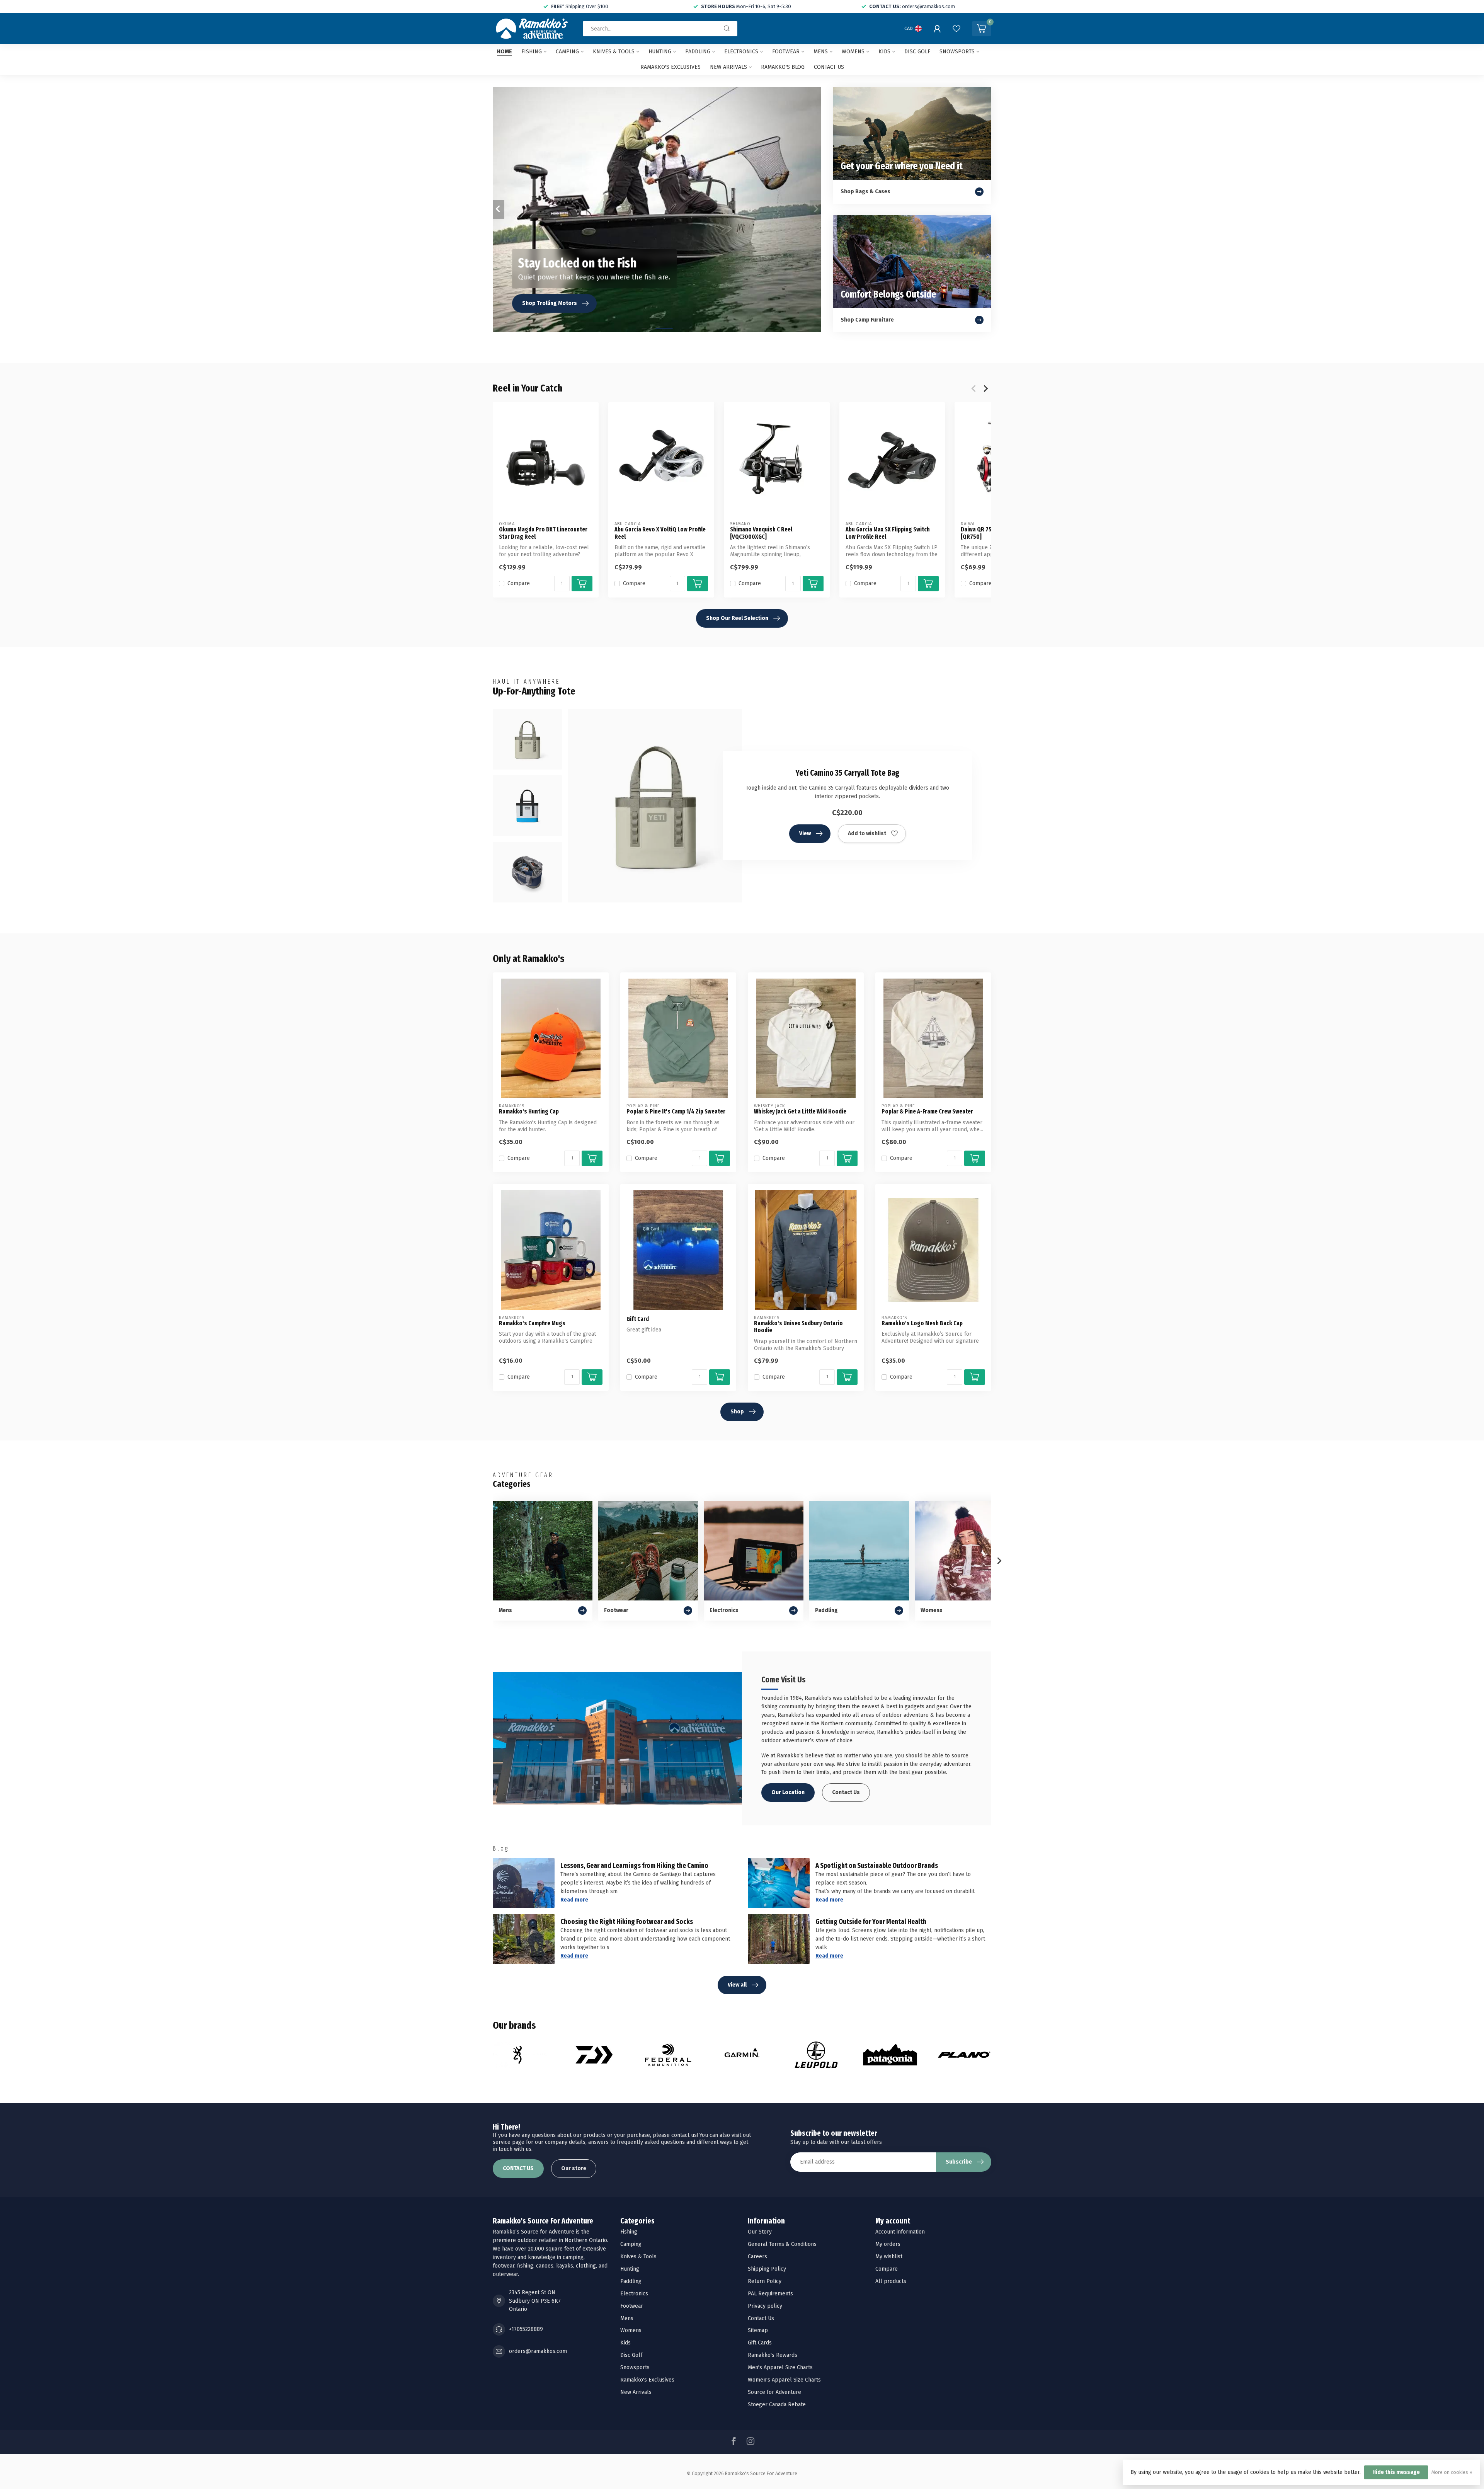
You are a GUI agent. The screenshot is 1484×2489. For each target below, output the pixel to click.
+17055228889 (526, 2329)
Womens (853, 52)
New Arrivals (728, 67)
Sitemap (758, 2330)
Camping (567, 52)
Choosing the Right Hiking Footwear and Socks (627, 1922)
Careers (757, 2257)
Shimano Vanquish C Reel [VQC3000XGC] (761, 533)
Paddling (698, 52)
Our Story (760, 2232)
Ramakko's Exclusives (671, 67)
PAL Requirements (770, 2294)
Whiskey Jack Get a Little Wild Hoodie (800, 1112)
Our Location (788, 1792)
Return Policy (765, 2281)
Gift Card (638, 1319)
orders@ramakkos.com (538, 2351)
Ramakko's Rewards (773, 2355)
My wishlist (889, 2257)
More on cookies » (1452, 2472)
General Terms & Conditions (782, 2244)
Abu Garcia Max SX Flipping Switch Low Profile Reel (888, 533)
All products (891, 2281)
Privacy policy (765, 2306)
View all (737, 1985)
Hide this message (1396, 2472)
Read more (574, 1900)
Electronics (741, 52)
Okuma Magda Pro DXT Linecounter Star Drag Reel (543, 533)
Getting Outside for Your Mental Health (871, 1922)
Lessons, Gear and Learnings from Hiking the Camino (634, 1866)
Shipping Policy (767, 2269)
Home (505, 52)
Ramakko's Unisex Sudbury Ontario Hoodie (798, 1327)
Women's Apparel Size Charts (784, 2380)
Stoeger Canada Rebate (777, 2405)
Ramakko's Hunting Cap (529, 1112)
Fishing (532, 52)
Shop (737, 1412)
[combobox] (660, 29)
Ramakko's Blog (783, 67)
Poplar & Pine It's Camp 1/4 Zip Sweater (676, 1112)
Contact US (829, 67)
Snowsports (957, 52)
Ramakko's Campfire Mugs (532, 1323)
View (805, 833)
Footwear (786, 52)
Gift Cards (760, 2343)
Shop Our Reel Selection (737, 618)
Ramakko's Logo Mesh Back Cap (922, 1323)
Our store (574, 2168)
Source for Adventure (774, 2392)
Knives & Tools (614, 52)
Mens (821, 52)
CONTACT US (518, 2168)
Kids (884, 52)
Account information (900, 2232)
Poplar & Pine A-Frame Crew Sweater (927, 1112)
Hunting (660, 52)
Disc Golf (917, 52)
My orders (888, 2244)
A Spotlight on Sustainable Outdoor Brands (877, 1866)
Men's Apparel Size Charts (780, 2367)
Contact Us (846, 1792)
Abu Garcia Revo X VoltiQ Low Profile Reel (660, 533)
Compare (519, 583)
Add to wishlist (867, 833)
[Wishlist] (956, 29)
